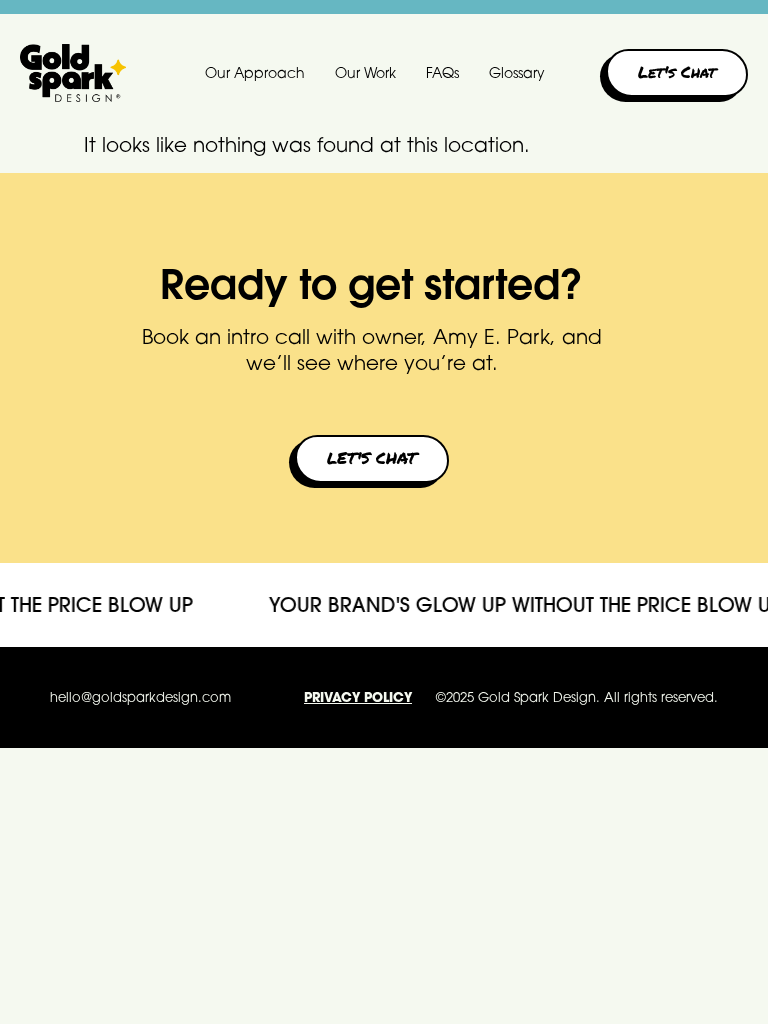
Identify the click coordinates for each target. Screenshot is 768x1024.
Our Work (365, 72)
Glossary (517, 72)
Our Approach (255, 72)
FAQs (442, 72)
